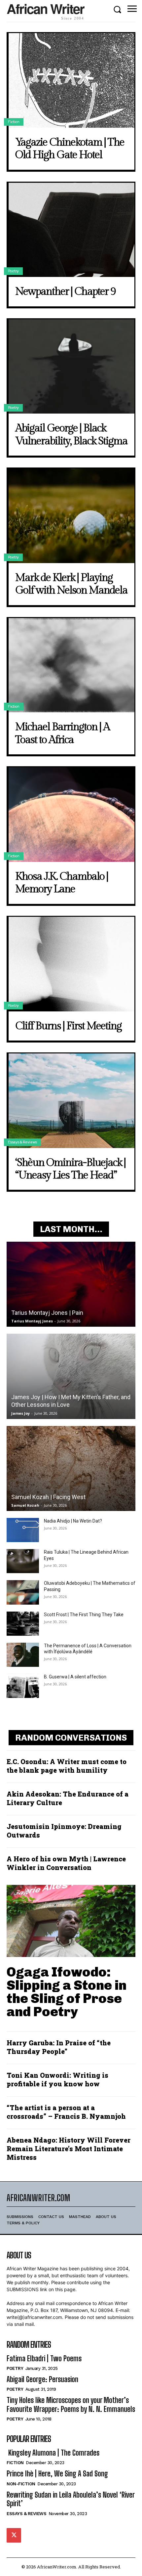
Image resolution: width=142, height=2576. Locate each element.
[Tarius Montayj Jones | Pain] (71, 1284)
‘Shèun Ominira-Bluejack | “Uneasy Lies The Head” (70, 1169)
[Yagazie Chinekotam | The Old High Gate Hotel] (71, 80)
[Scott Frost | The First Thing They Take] (23, 1624)
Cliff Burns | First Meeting (68, 1026)
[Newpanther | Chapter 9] (71, 230)
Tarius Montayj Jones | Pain (47, 1313)
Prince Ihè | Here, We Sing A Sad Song (57, 2474)
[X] (14, 2535)
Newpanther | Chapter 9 (65, 291)
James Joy (20, 1413)
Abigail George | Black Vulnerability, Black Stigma (71, 434)
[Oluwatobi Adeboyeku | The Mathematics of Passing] (23, 1592)
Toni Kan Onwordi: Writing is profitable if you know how (57, 2079)
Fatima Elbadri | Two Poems (44, 2358)
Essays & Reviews (22, 1142)
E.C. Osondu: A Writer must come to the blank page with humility (67, 1766)
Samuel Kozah (25, 1505)
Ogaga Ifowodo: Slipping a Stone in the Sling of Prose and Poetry (67, 1992)
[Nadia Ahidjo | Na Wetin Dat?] (23, 1530)
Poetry (13, 271)
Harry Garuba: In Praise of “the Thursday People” (59, 2047)
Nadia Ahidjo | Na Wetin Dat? (73, 1521)
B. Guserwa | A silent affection (75, 1677)
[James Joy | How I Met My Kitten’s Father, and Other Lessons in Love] (71, 1376)
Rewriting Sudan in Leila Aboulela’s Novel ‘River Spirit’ (71, 2499)
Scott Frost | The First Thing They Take (84, 1615)
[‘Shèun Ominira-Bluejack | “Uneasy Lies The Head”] (71, 1101)
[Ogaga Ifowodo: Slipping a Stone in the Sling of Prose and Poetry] (71, 1921)
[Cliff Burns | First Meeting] (71, 964)
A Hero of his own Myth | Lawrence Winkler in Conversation (66, 1863)
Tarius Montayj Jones (32, 1321)
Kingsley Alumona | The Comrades (53, 2453)
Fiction (14, 122)
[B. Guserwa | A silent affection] (23, 1686)
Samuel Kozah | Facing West (48, 1497)
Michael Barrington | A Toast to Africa (62, 733)
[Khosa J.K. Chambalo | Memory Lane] (71, 815)
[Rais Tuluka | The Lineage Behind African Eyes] (23, 1561)
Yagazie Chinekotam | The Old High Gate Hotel (70, 149)
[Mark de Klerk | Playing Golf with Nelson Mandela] (71, 516)
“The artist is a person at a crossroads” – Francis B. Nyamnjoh (66, 2112)
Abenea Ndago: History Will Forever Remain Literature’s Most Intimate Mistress (69, 2149)
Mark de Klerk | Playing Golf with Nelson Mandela (71, 584)
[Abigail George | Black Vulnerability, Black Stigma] (71, 367)
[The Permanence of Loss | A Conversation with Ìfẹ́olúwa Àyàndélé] (23, 1655)
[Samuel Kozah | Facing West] (71, 1468)
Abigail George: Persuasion (42, 2379)
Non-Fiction (21, 2484)
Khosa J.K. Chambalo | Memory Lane (62, 883)
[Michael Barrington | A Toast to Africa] (71, 665)
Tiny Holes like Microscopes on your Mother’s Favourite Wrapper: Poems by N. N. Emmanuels (71, 2404)
